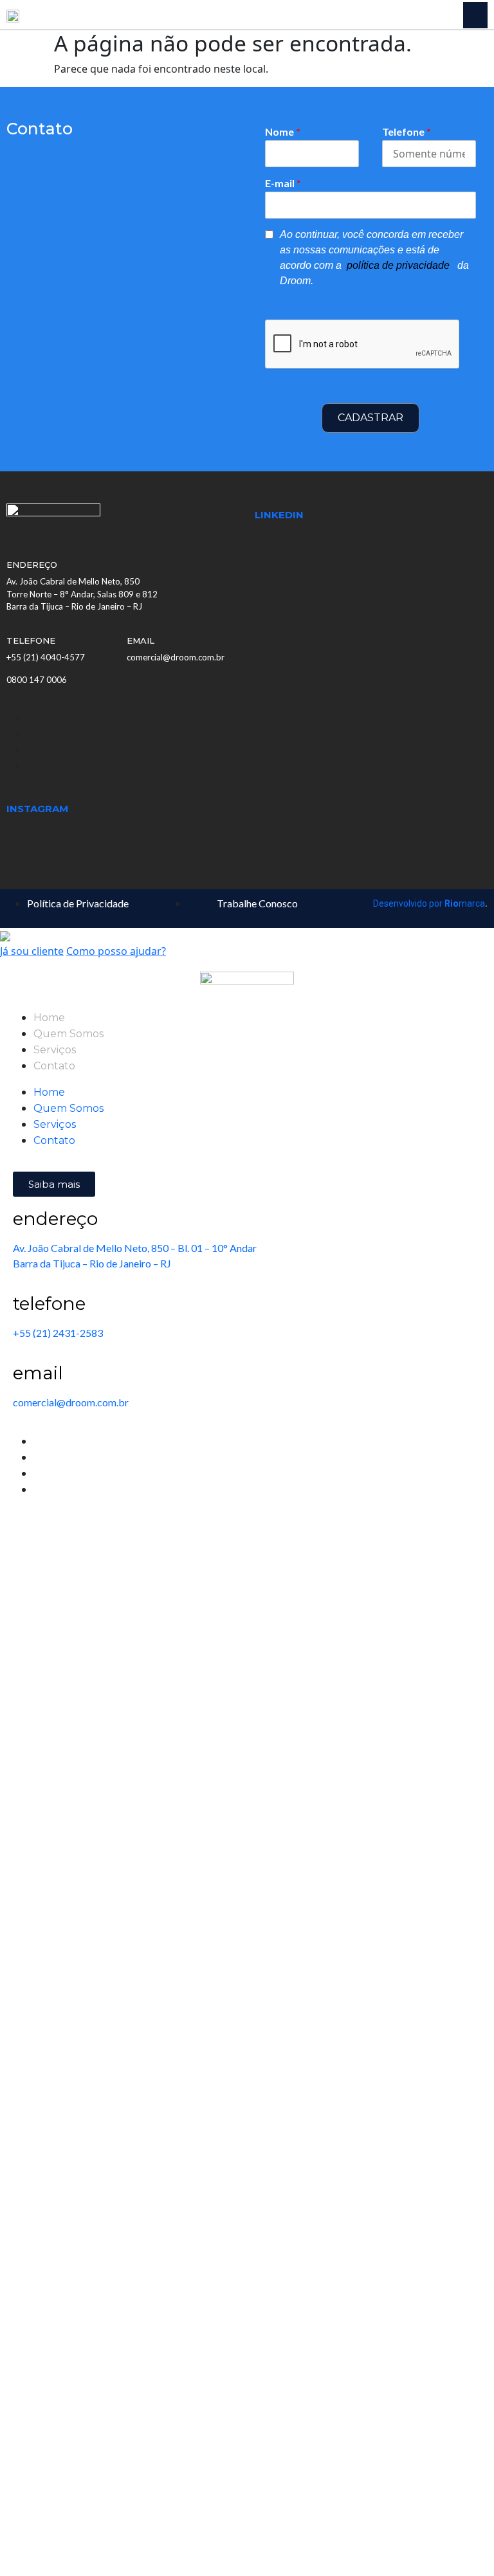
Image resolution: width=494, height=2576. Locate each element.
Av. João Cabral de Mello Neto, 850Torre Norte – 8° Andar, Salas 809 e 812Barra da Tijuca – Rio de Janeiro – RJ (82, 594)
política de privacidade (399, 265)
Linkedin (279, 515)
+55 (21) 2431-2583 (58, 1333)
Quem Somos (69, 1034)
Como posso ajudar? (116, 951)
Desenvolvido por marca (430, 903)
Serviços (55, 1050)
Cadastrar (370, 418)
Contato (54, 1066)
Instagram (37, 809)
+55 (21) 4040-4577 (46, 657)
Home (49, 1018)
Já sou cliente (32, 951)
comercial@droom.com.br (176, 657)
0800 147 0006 (37, 680)
